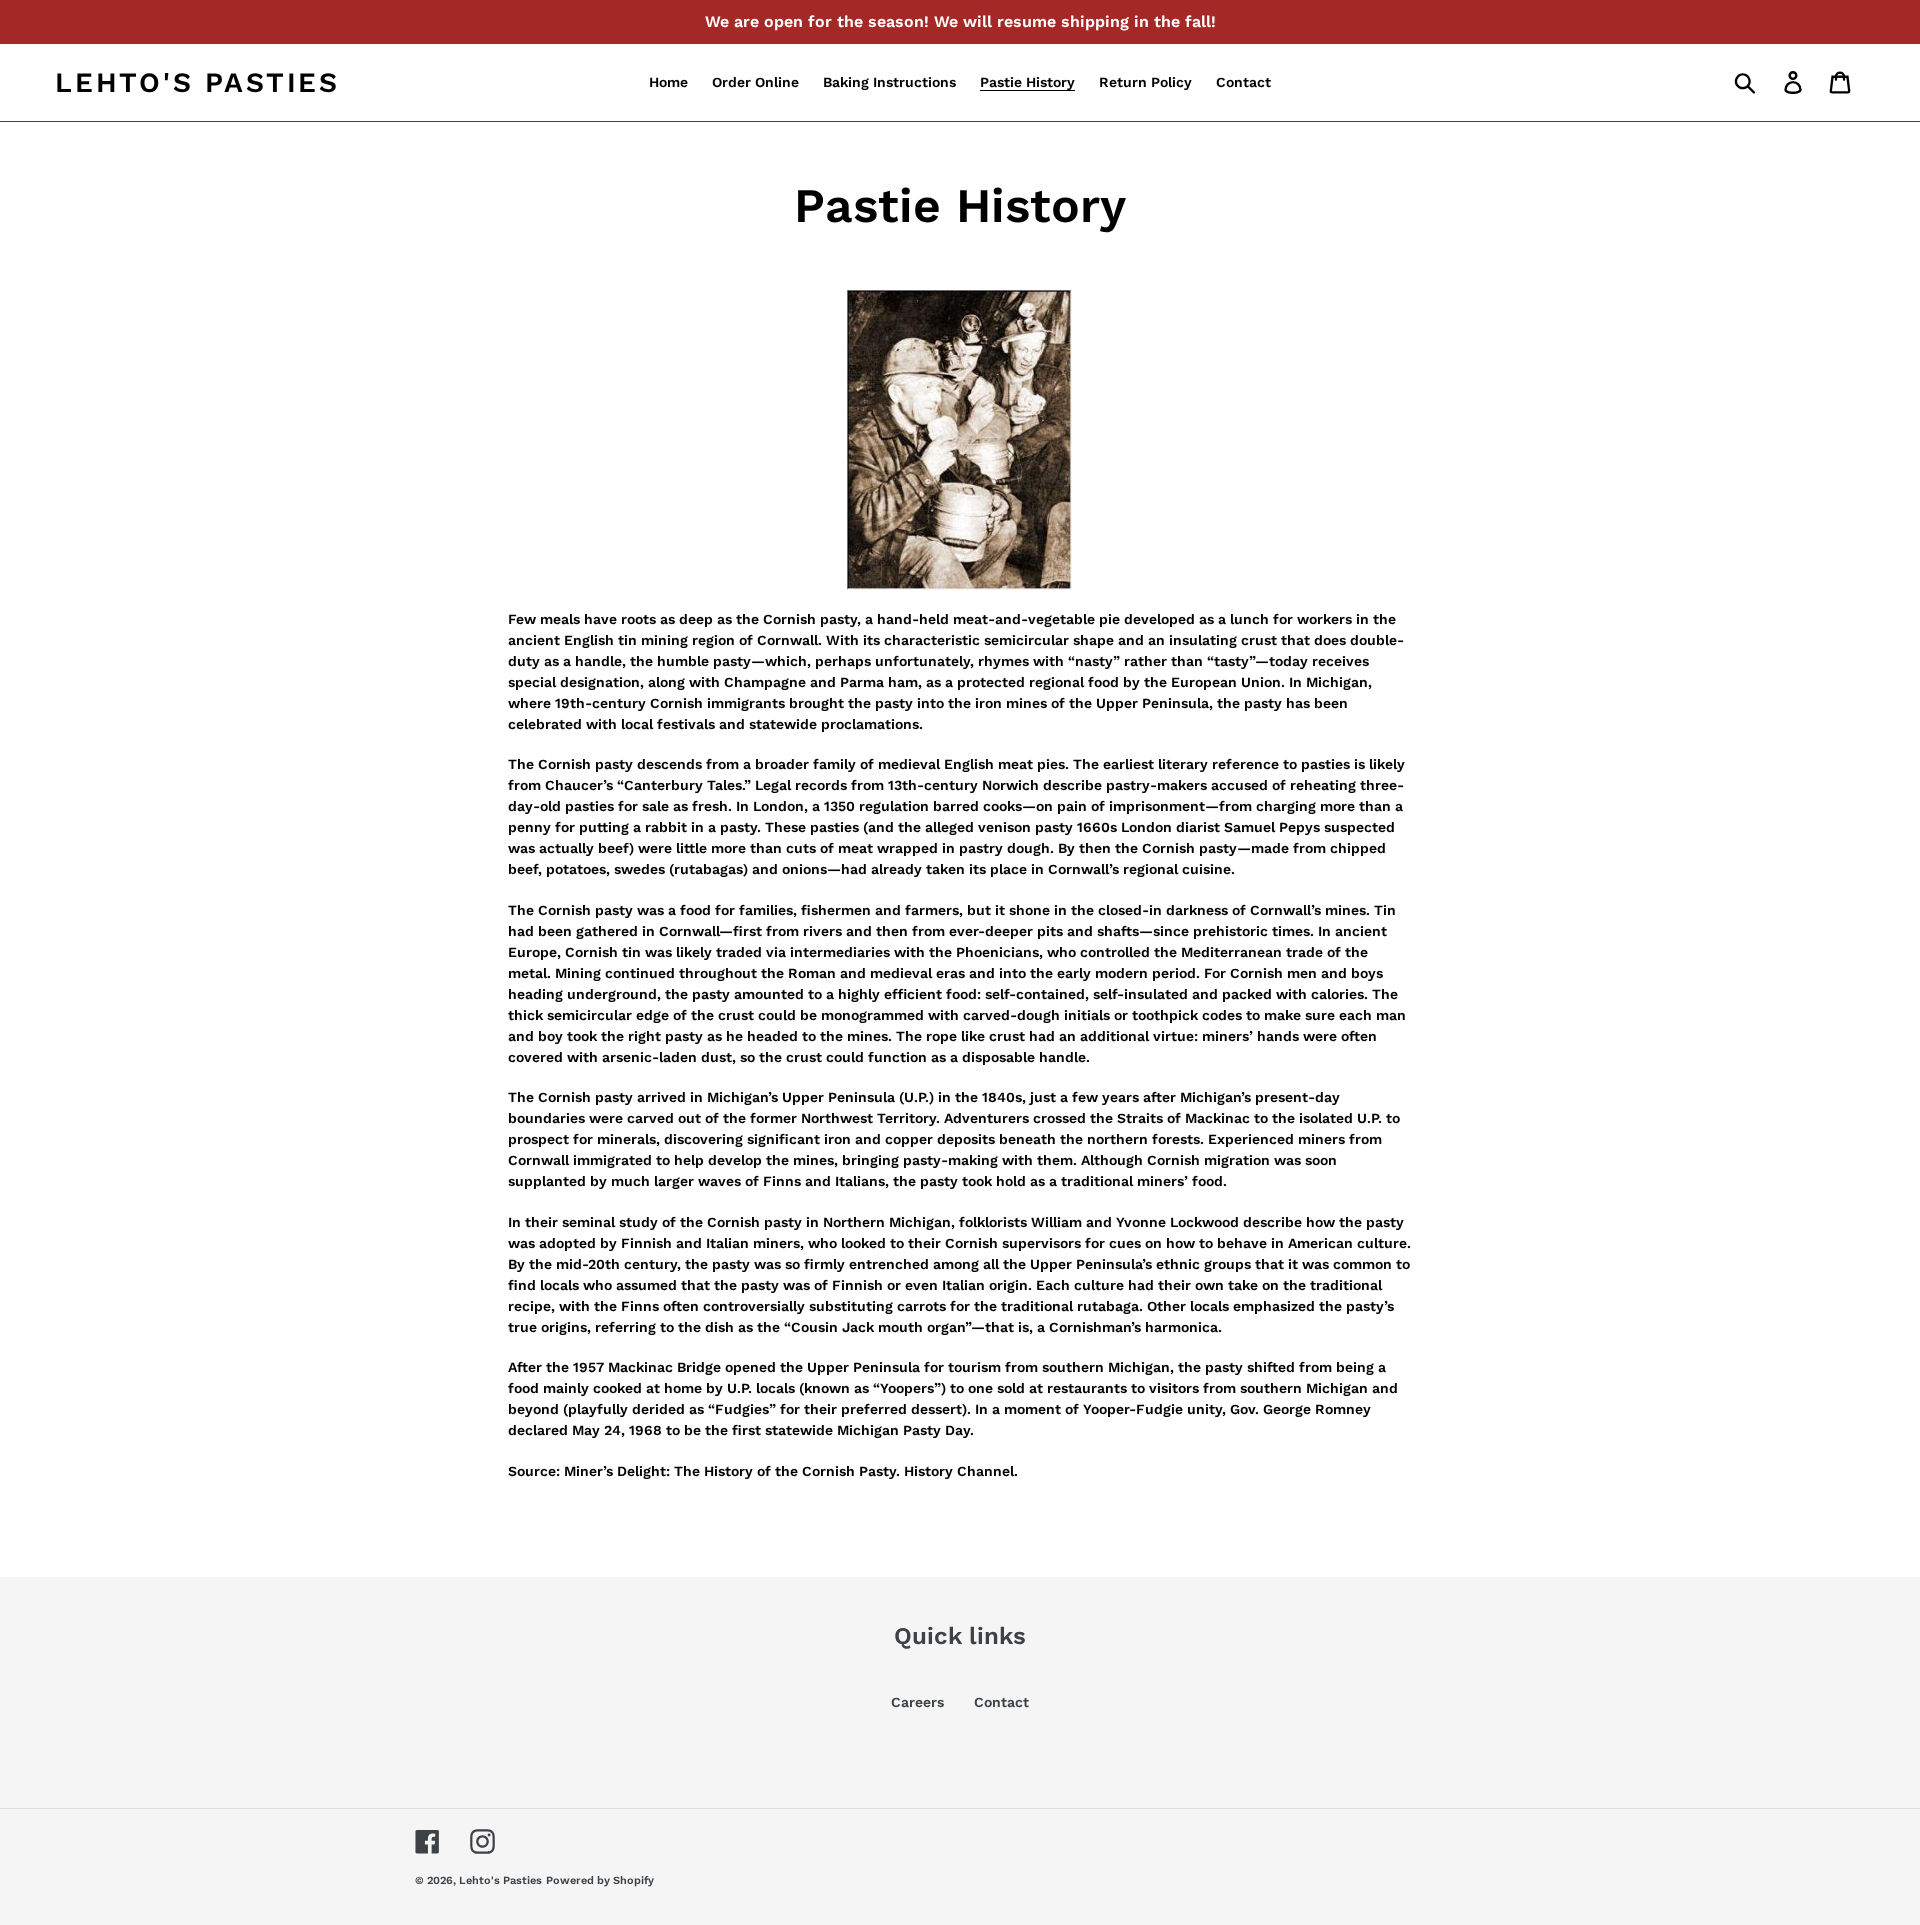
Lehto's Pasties (197, 82)
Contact (1001, 1702)
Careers (917, 1702)
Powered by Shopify (600, 1880)
